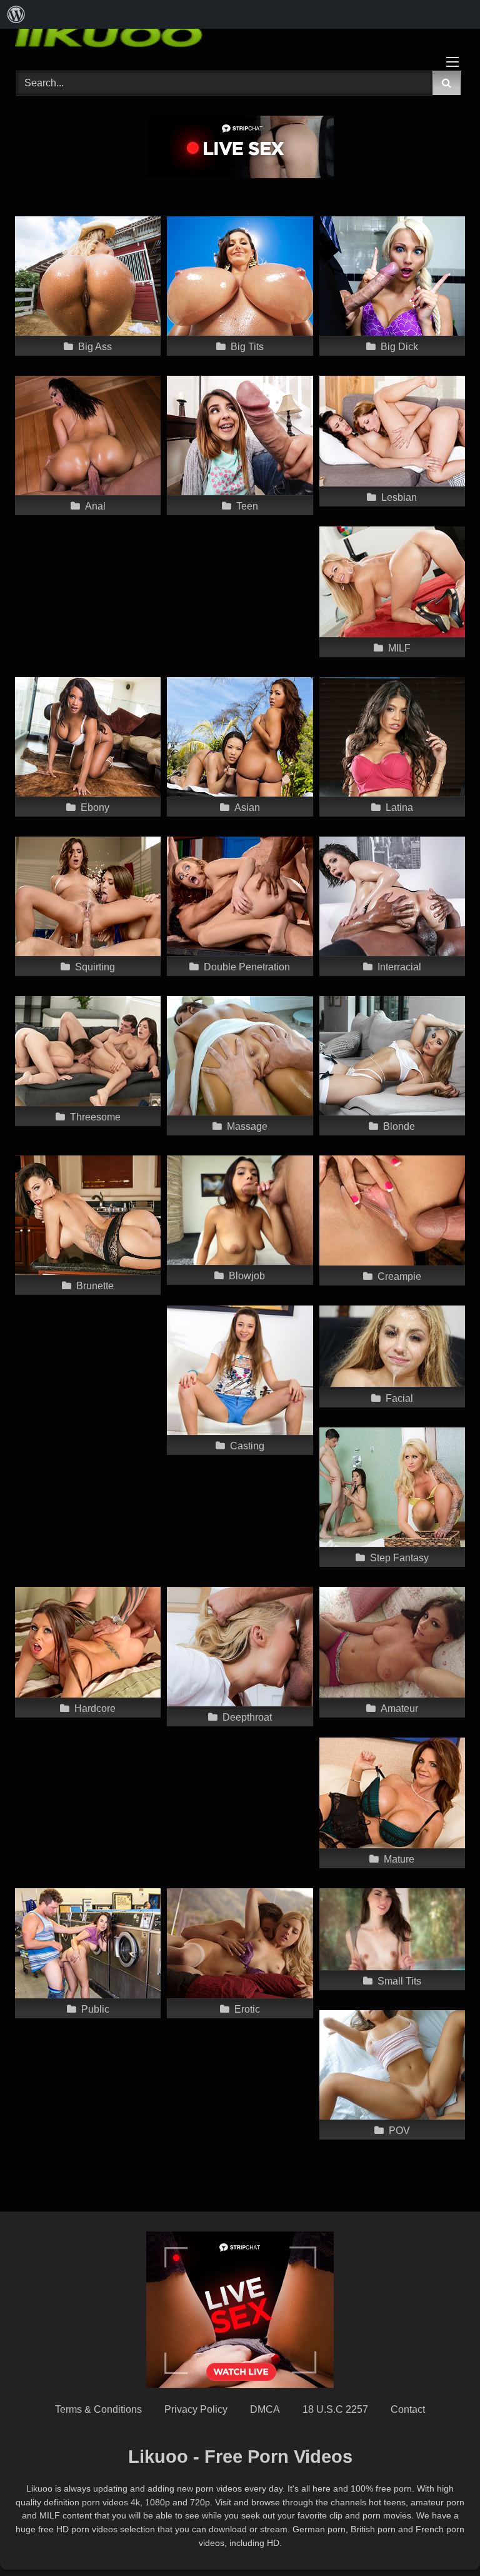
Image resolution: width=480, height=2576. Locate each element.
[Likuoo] (240, 34)
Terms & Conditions (98, 2409)
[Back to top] (441, 2539)
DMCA (265, 2409)
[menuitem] (16, 14)
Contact (408, 2409)
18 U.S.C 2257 (335, 2409)
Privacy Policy (196, 2409)
